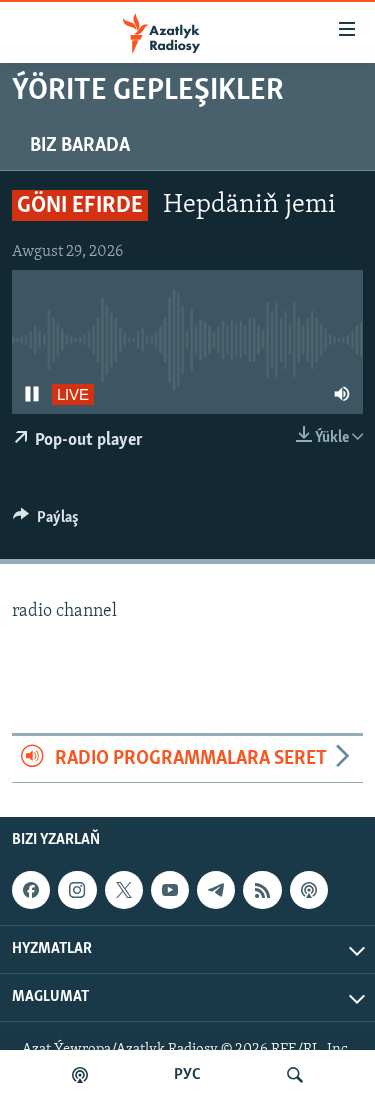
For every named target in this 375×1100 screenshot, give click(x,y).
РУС (187, 1075)
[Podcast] (309, 890)
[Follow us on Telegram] (216, 890)
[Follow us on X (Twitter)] (124, 890)
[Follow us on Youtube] (170, 890)
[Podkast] (80, 1075)
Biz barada (80, 146)
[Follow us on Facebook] (31, 890)
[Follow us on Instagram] (77, 890)
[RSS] (262, 890)
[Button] (46, 522)
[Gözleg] (295, 1075)
